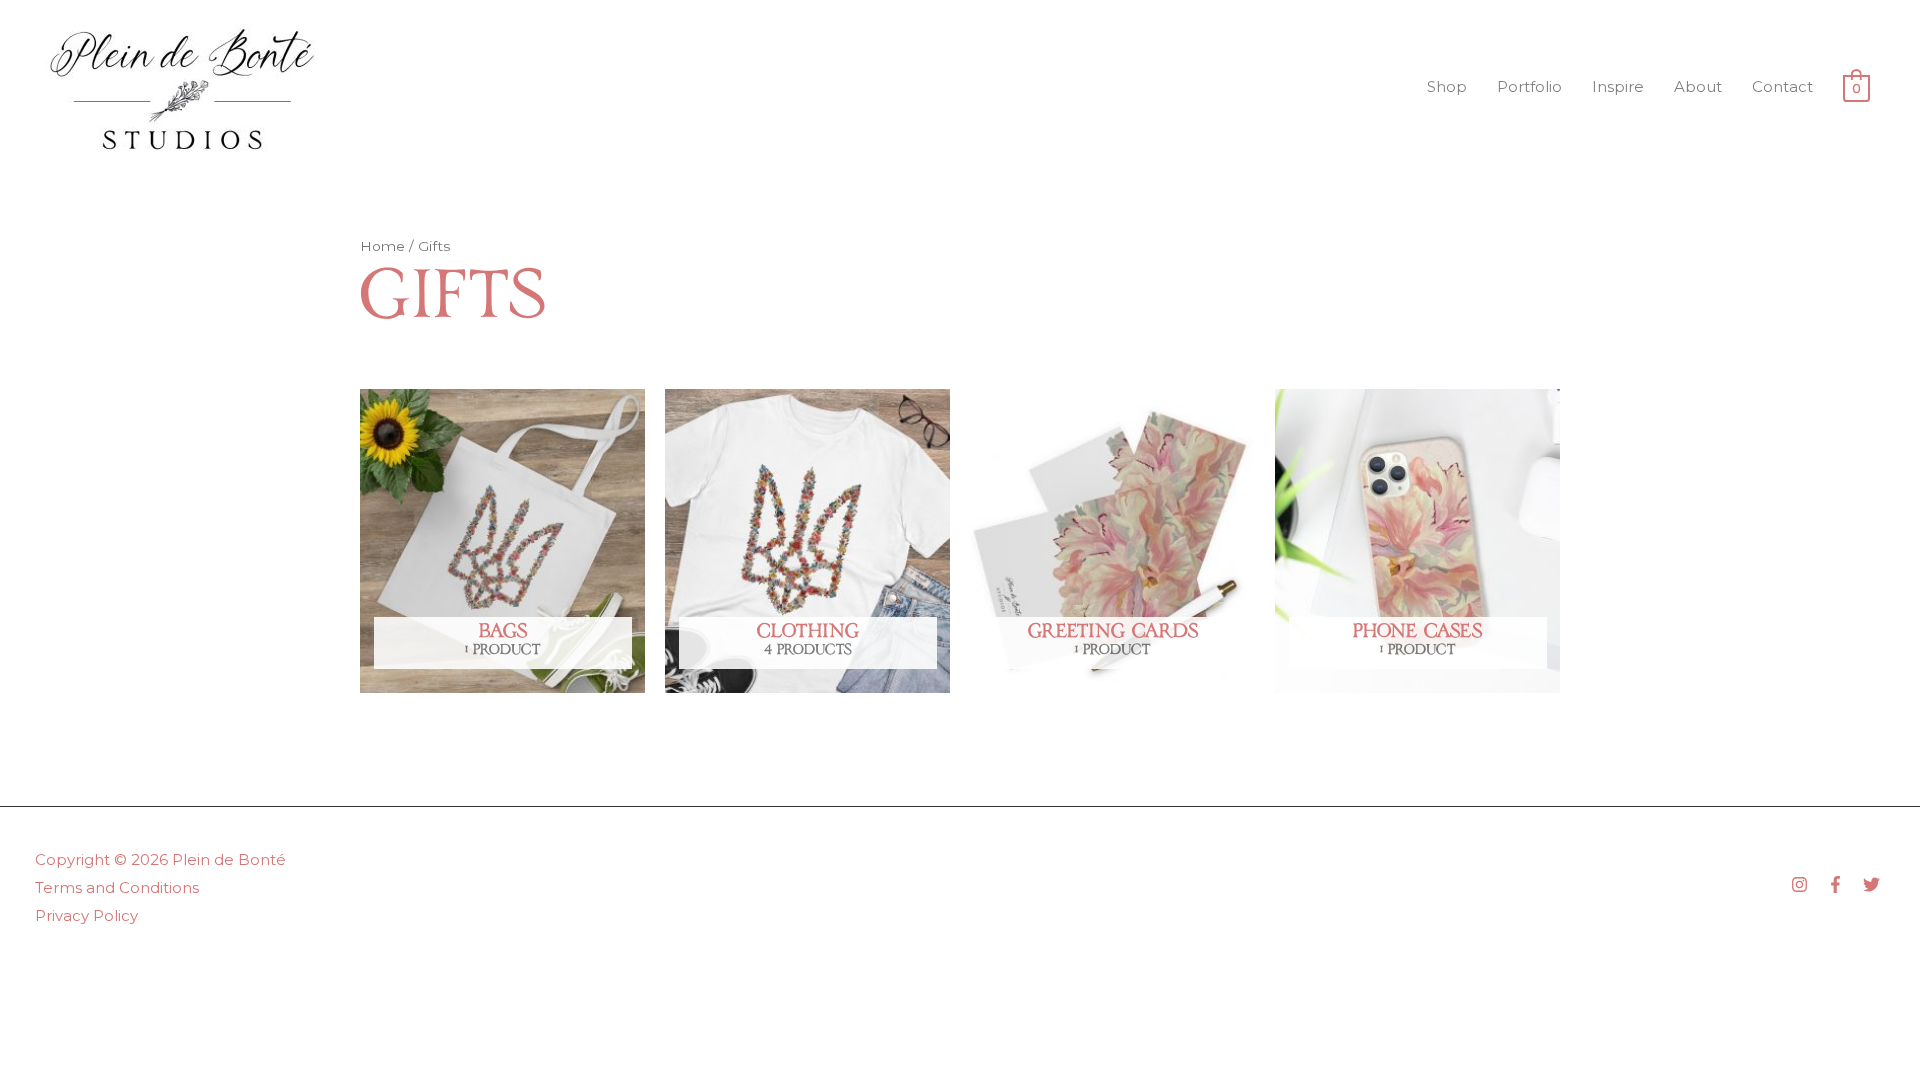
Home (382, 246)
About (1698, 86)
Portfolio (1529, 86)
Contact (1782, 86)
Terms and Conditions (117, 887)
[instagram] (1807, 884)
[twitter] (1874, 884)
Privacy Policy (86, 915)
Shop (1447, 86)
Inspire (1618, 86)
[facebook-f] (1843, 884)
